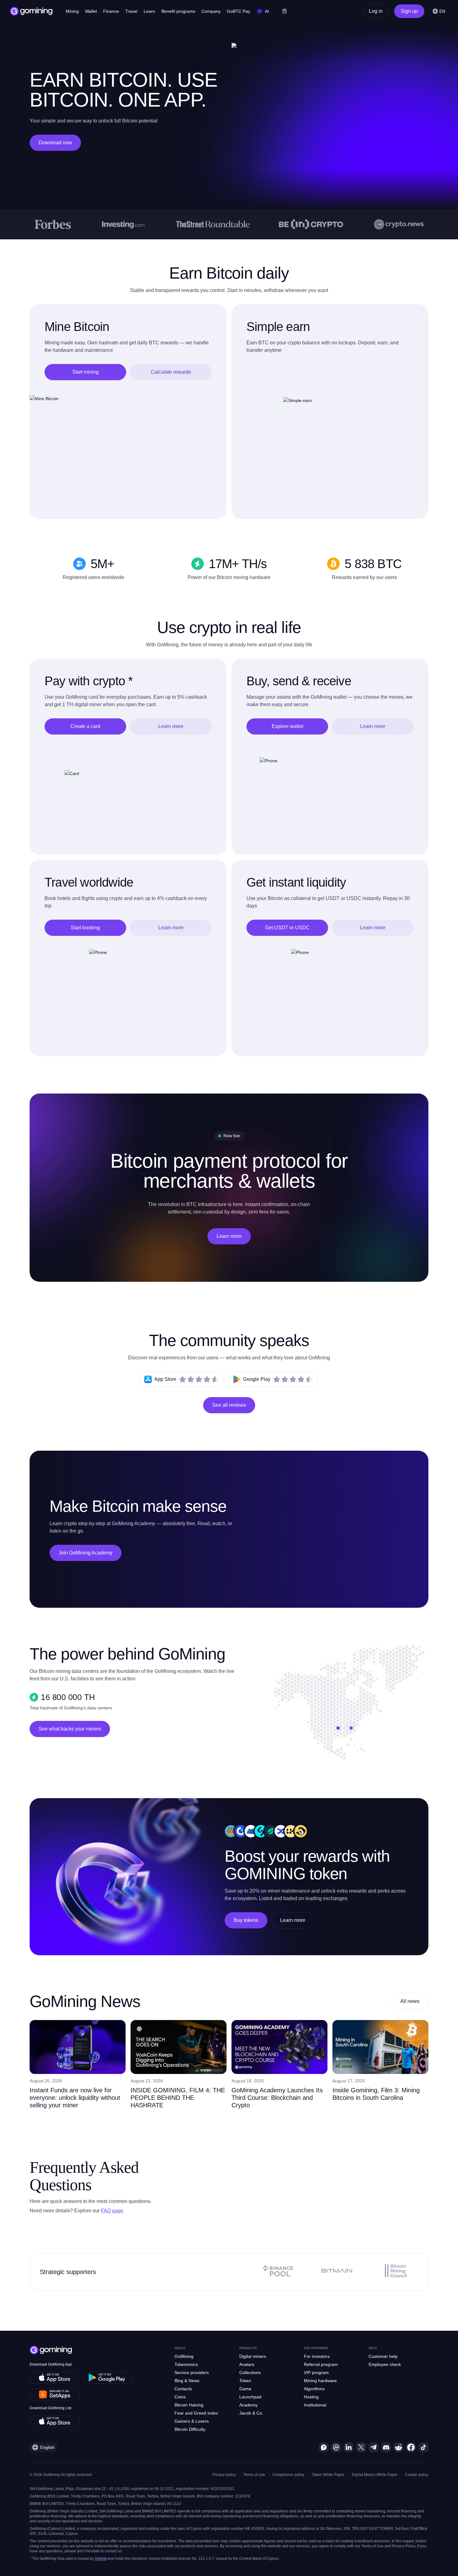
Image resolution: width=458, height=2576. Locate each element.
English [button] (47, 2447)
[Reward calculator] (284, 11)
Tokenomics (186, 2364)
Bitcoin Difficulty (190, 2429)
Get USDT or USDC (287, 928)
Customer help (383, 2356)
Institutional (315, 2405)
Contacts (183, 2389)
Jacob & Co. (251, 2413)
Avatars (247, 2364)
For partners (316, 2348)
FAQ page (112, 2211)
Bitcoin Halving (189, 2405)
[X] (361, 2447)
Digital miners (253, 2356)
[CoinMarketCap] (336, 2447)
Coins (180, 2397)
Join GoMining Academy (86, 1553)
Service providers (192, 2373)
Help (373, 2348)
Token (245, 2381)
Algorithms (314, 2389)
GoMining (184, 2356)
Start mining (86, 372)
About (180, 2348)
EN (442, 11)
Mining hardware (320, 2381)
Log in (376, 11)
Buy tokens (246, 1920)
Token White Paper (328, 2475)
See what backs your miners (70, 1729)
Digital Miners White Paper (375, 2475)
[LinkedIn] (349, 2447)
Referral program (321, 2364)
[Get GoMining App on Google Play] (107, 2378)
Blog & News (187, 2381)
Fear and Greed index (196, 2413)
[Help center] (324, 2447)
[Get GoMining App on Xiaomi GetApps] (55, 2395)
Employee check (385, 2364)
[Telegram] (374, 2447)
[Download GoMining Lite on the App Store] (55, 2421)
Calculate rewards (171, 372)
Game (245, 2389)
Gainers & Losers (192, 2421)
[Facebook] (411, 2447)
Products (248, 2348)
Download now (55, 143)
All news (410, 2001)
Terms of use (254, 2475)
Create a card (85, 726)
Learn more (171, 726)
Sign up (409, 11)
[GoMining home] (31, 11)
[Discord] (386, 2447)
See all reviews (229, 1405)
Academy (248, 2405)
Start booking (85, 928)
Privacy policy (224, 2475)
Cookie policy (417, 2475)
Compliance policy (289, 2475)
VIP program (316, 2373)
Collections (250, 2373)
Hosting (311, 2397)
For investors (317, 2356)
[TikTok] (423, 2447)
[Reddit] (398, 2447)
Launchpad (250, 2397)
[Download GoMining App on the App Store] (55, 2378)
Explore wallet (287, 726)
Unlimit (101, 2559)
